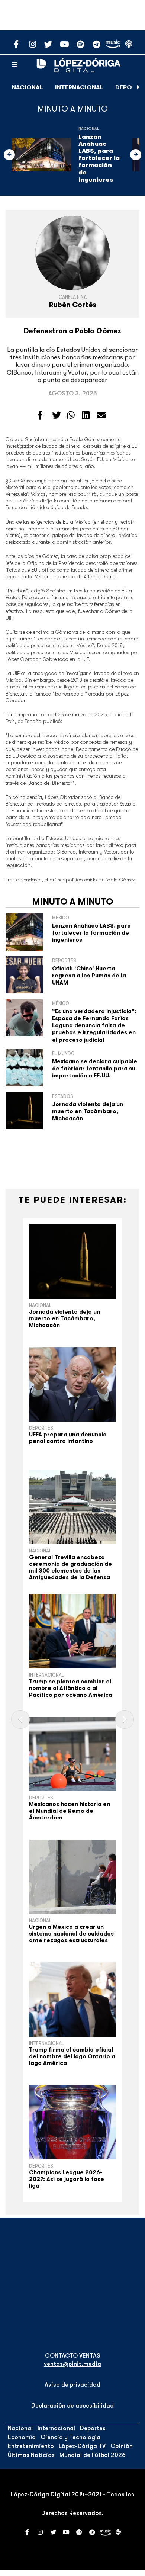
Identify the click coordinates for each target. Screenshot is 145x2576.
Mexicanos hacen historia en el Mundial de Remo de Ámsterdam (70, 1811)
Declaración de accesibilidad (72, 2406)
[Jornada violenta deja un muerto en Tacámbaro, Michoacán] (72, 1262)
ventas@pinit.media (72, 2364)
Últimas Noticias (31, 2455)
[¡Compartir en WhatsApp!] (71, 415)
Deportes (41, 1428)
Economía (22, 2437)
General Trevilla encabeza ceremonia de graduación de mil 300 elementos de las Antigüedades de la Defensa (70, 1567)
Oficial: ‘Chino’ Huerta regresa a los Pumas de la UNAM (89, 976)
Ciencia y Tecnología (70, 2437)
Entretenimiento (31, 2446)
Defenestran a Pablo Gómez (72, 331)
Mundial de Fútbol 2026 (93, 2455)
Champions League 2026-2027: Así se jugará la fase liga (67, 2179)
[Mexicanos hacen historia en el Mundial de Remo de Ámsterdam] (72, 1754)
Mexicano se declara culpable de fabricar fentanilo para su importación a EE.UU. (95, 1069)
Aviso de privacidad (72, 2385)
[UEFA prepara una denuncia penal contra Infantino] (72, 1384)
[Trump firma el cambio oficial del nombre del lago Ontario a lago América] (72, 2000)
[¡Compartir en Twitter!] (57, 415)
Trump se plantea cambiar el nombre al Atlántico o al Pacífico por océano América (71, 1688)
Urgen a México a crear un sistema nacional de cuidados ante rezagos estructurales (71, 1934)
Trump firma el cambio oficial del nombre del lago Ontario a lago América (72, 2056)
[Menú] (15, 65)
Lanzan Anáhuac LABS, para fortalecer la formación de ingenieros (99, 158)
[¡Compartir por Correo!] (101, 415)
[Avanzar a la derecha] (138, 87)
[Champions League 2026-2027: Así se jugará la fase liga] (72, 2122)
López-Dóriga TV (82, 2446)
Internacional (79, 87)
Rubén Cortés (73, 305)
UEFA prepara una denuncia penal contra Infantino (68, 1438)
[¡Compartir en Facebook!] (40, 415)
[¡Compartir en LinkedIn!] (86, 415)
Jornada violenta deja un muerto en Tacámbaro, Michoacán (88, 1111)
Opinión (122, 2446)
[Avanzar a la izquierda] (9, 155)
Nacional (28, 87)
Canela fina (73, 297)
